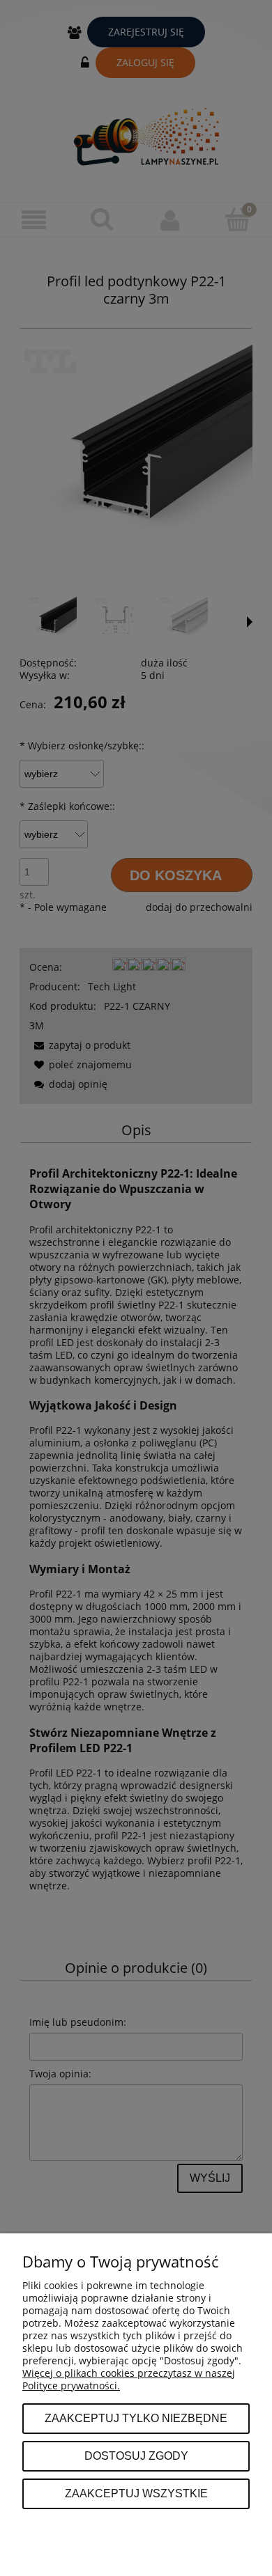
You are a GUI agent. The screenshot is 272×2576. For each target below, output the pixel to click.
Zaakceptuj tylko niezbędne (136, 2418)
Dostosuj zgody (136, 2456)
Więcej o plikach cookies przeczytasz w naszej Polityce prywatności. (129, 2379)
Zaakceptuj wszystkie (136, 2493)
